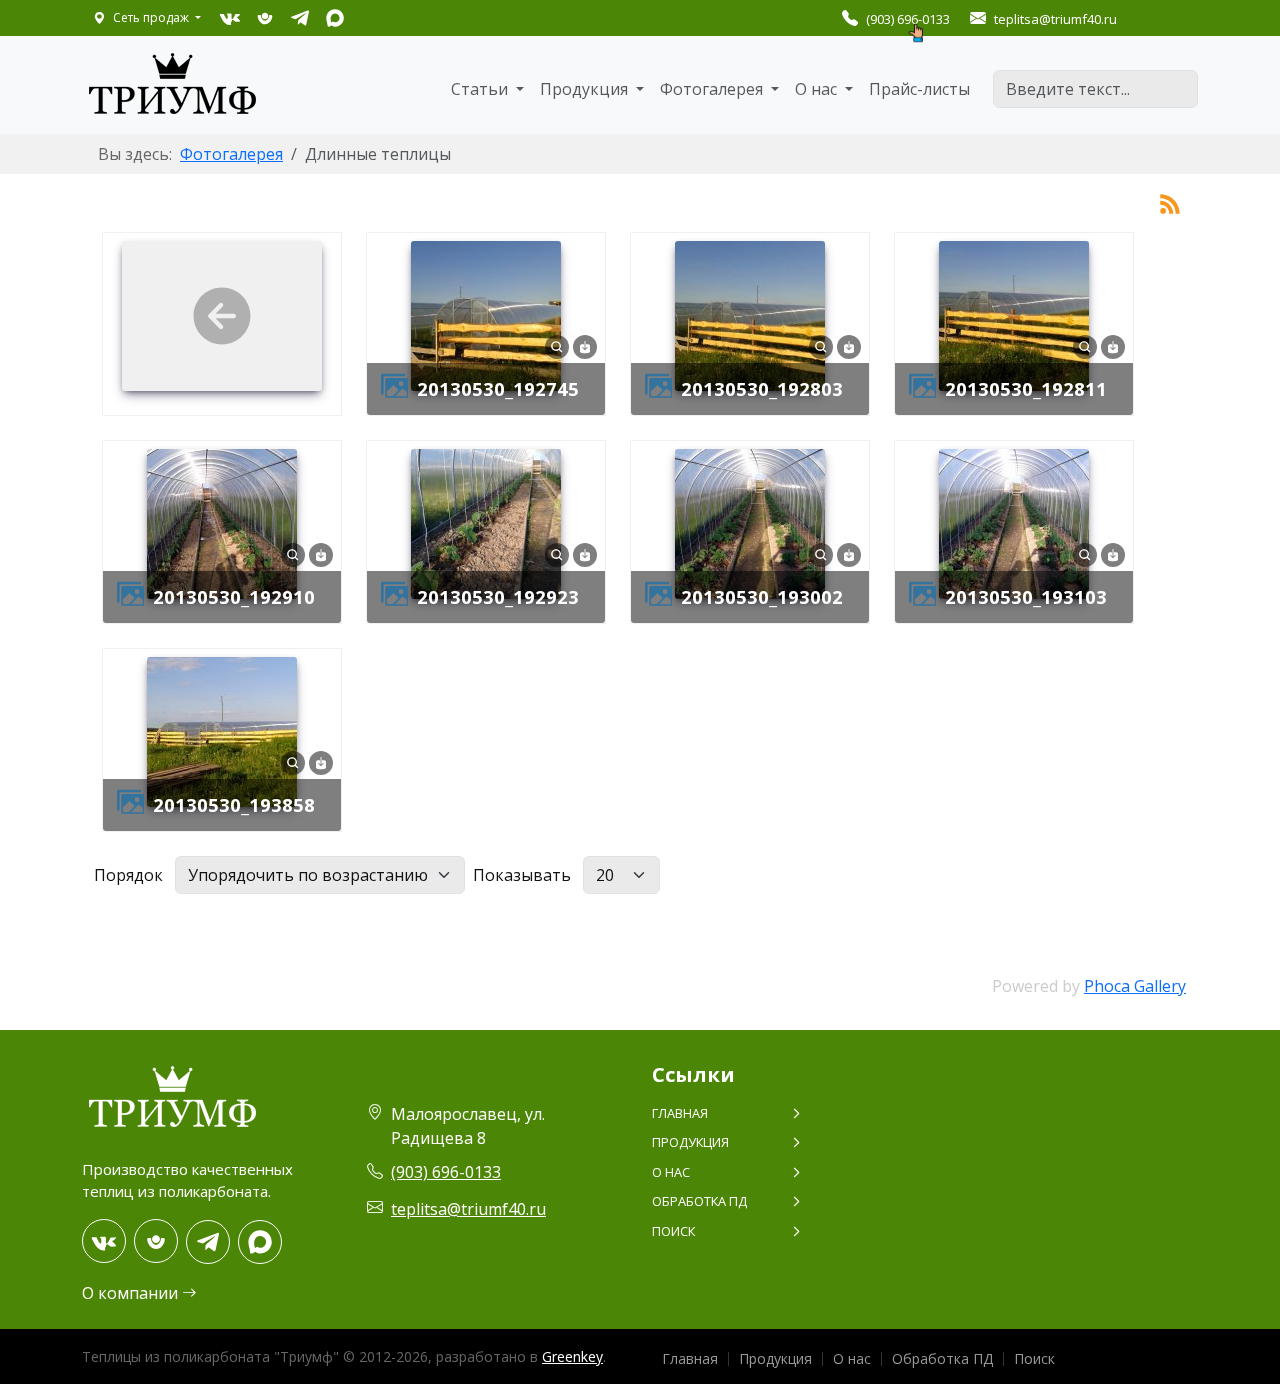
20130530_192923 (498, 596)
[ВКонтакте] (104, 1241)
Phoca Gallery (1135, 986)
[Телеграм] (299, 17)
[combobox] (1095, 89)
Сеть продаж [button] (151, 17)
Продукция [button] (586, 89)
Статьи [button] (481, 89)
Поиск (673, 1231)
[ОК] (264, 17)
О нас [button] (818, 89)
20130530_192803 (762, 388)
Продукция (690, 1142)
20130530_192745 (498, 388)
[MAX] (334, 17)
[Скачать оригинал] (585, 345)
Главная (680, 1113)
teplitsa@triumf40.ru (468, 1209)
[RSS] (1170, 202)
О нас (671, 1172)
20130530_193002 (762, 596)
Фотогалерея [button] (713, 89)
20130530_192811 (1026, 388)
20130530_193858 (234, 804)
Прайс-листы (919, 89)
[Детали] (557, 345)
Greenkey (572, 1356)
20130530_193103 (1026, 596)
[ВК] (229, 17)
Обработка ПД (699, 1201)
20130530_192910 (234, 596)
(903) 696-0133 (908, 19)
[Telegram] (208, 1242)
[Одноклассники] (156, 1241)
